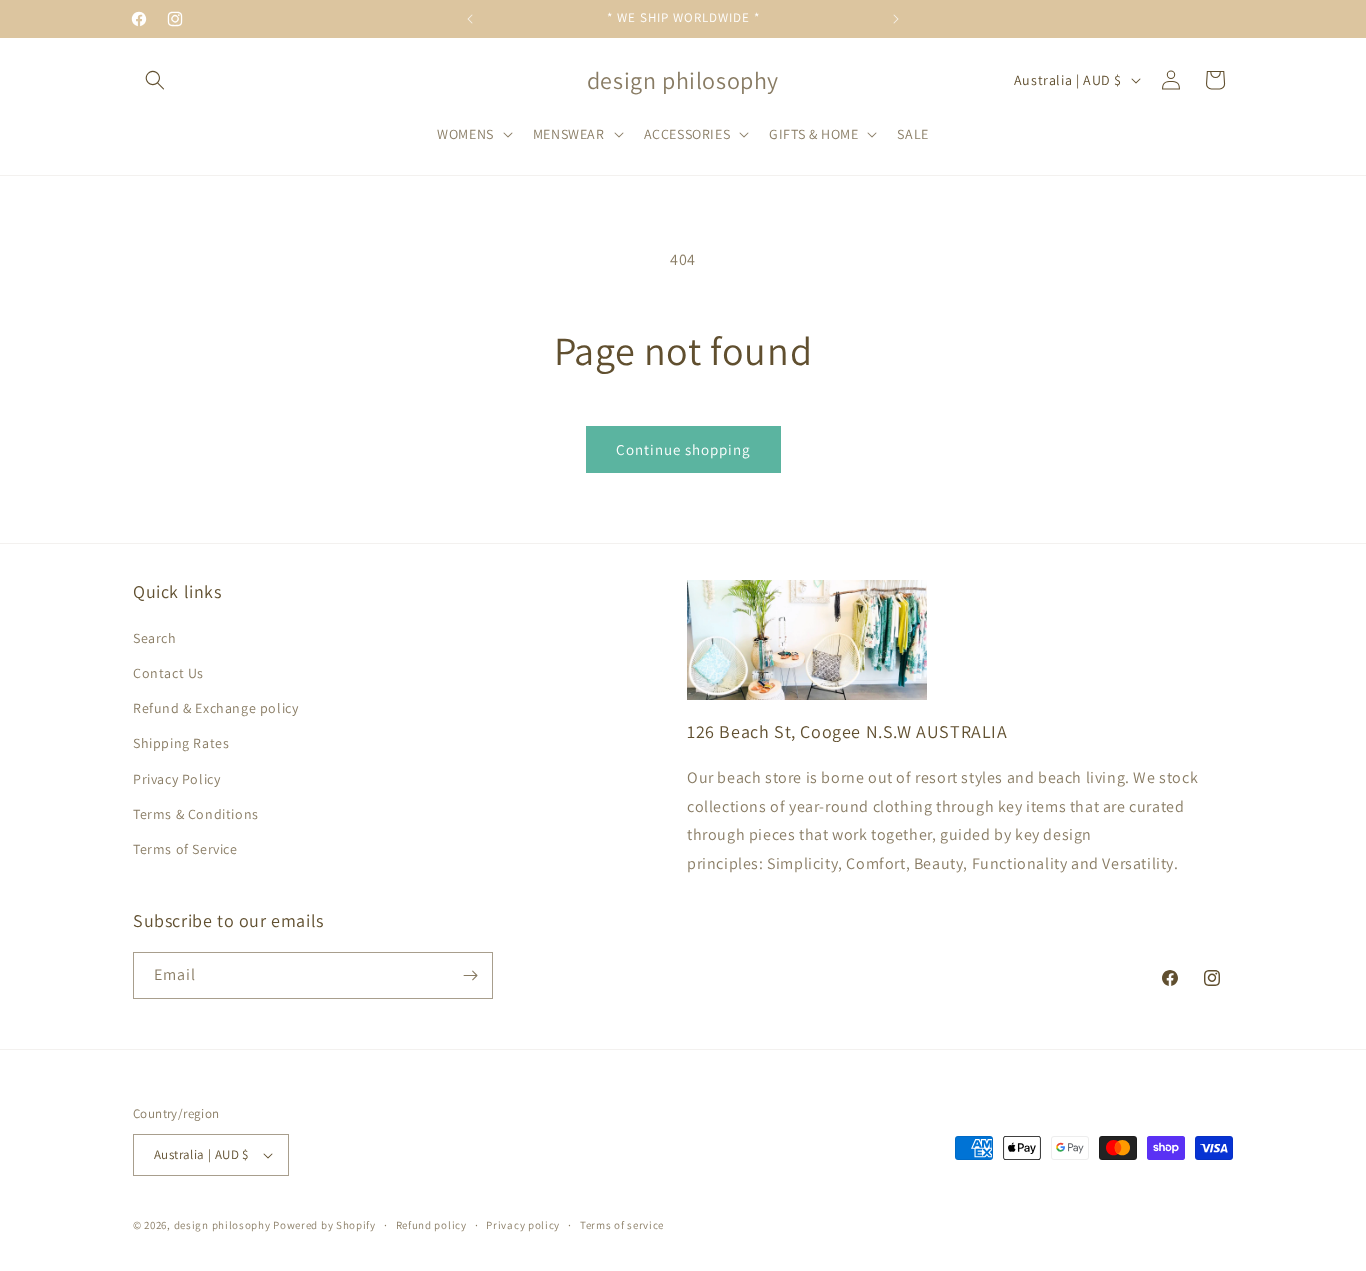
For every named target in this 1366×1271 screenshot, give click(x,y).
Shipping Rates (181, 743)
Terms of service (622, 1225)
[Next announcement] (896, 19)
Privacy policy (523, 1225)
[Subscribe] (470, 975)
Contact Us (168, 673)
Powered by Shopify (324, 1225)
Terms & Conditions (196, 814)
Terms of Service (185, 849)
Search (155, 638)
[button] (155, 80)
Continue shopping (683, 449)
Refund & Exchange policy (215, 708)
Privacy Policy (176, 779)
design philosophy (222, 1225)
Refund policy (431, 1225)
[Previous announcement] (470, 19)
